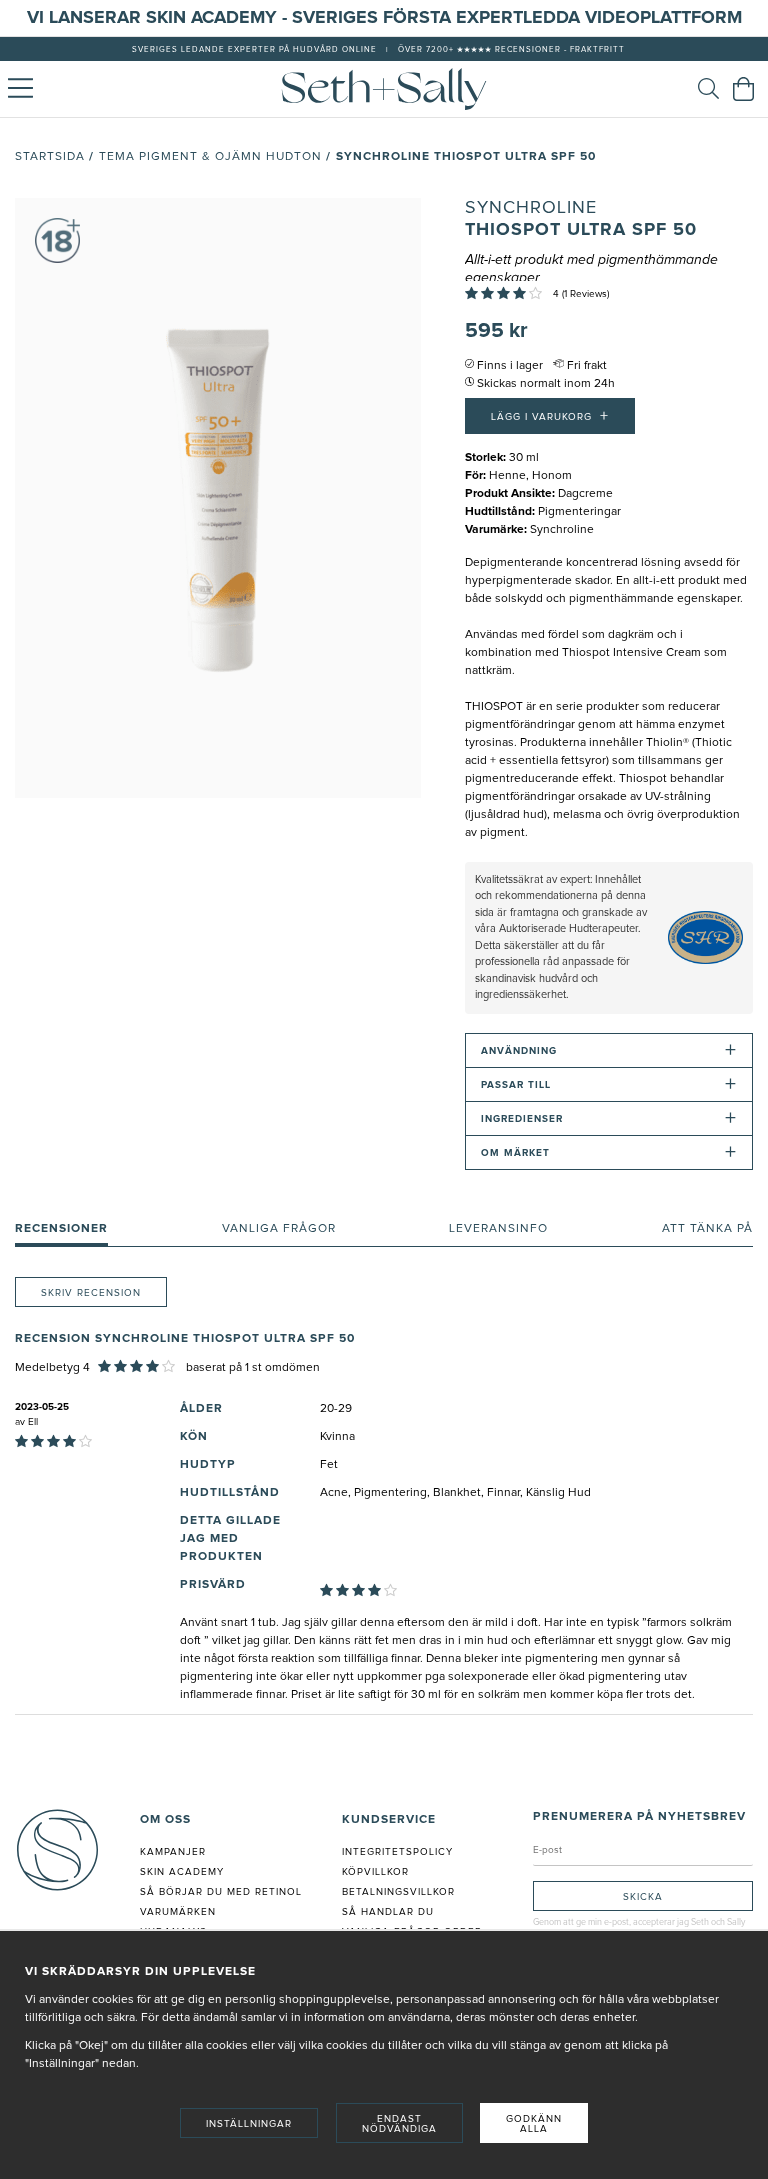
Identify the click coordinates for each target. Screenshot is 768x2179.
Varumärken (178, 1912)
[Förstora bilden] (218, 498)
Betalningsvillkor (398, 1892)
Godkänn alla (534, 2124)
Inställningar (249, 2124)
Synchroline (531, 208)
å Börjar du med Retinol (224, 1892)
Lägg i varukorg (550, 416)
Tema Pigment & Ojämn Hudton (210, 157)
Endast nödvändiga (399, 2124)
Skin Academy (182, 1872)
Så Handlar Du (388, 1912)
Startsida (50, 157)
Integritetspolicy (397, 1852)
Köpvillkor (375, 1872)
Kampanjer (173, 1852)
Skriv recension (91, 1293)
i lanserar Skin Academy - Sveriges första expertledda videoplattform (390, 18)
